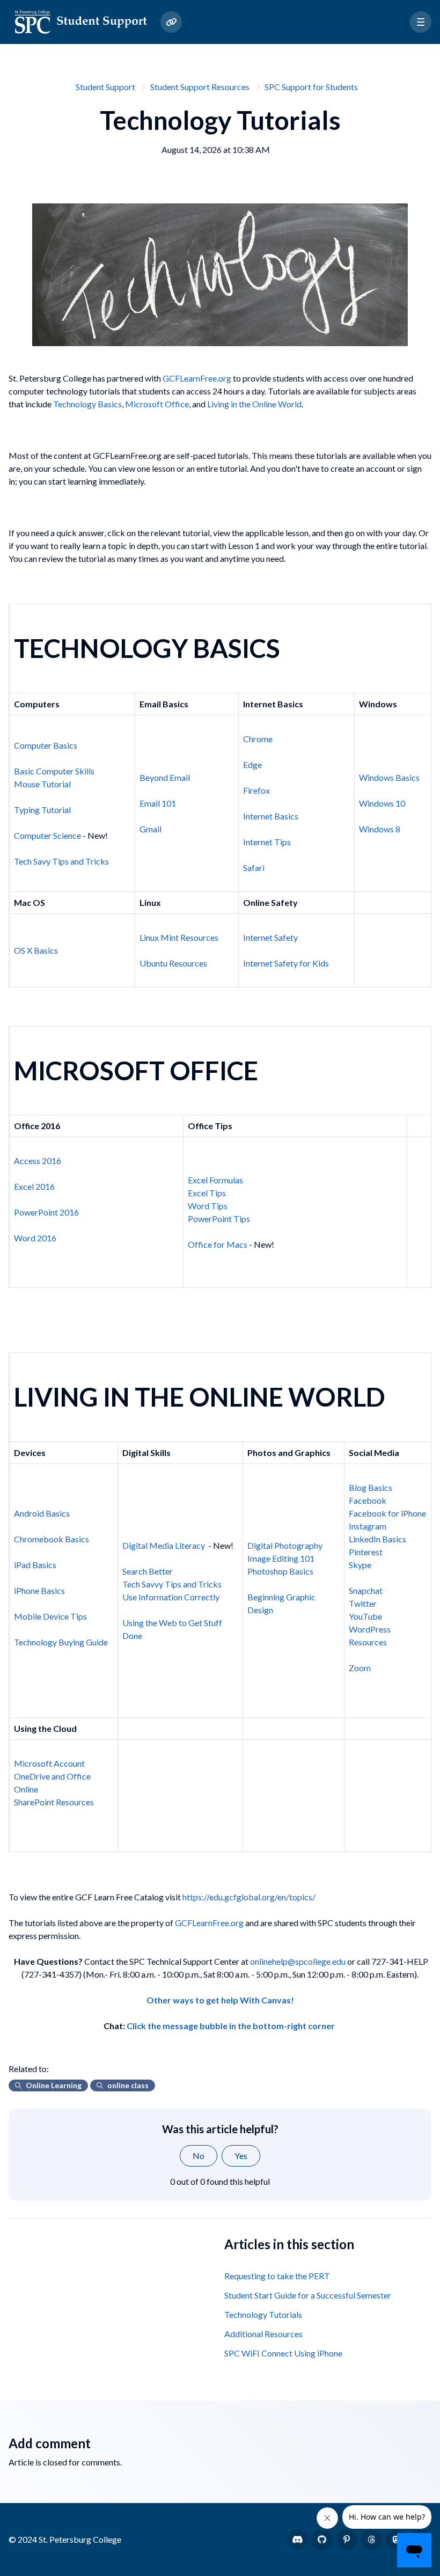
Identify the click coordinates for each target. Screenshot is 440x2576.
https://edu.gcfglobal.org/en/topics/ (249, 1897)
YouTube (365, 1616)
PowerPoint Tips (219, 1219)
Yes (241, 2156)
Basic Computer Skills (54, 771)
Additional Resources (263, 2334)
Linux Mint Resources (179, 937)
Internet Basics (271, 816)
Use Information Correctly (171, 1597)
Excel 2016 (34, 1186)
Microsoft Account (49, 1763)
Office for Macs (218, 1244)
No (199, 2156)
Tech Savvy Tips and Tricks (172, 1584)
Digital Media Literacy (164, 1545)
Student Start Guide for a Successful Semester (308, 2295)
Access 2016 (38, 1161)
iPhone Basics (39, 1590)
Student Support (105, 87)
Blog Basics (371, 1487)
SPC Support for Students (311, 87)
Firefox (256, 790)
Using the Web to (155, 1623)
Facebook (368, 1500)
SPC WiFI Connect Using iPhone (283, 2353)
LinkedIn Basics (377, 1539)
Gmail (151, 829)
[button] (421, 22)
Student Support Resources (200, 87)
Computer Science (47, 835)
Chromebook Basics (52, 1539)
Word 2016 (35, 1238)
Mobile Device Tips (50, 1616)
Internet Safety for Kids (286, 963)
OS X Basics (36, 950)
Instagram (368, 1526)
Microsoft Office (157, 404)
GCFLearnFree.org (197, 378)
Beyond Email (165, 777)
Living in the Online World (254, 404)
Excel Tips (207, 1193)
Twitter (363, 1603)
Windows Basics (389, 777)
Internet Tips (267, 842)
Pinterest (366, 1552)
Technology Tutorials (263, 2314)
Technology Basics (87, 404)
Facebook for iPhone (387, 1513)
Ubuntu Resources (173, 963)
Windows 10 (382, 803)
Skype (360, 1565)
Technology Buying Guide (61, 1642)
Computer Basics (46, 745)
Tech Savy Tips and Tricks (61, 861)
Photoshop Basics (280, 1571)
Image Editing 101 (281, 1558)
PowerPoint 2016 (46, 1212)
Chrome (258, 739)
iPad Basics (35, 1565)
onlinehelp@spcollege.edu (298, 1961)
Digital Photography (285, 1545)
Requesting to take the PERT (277, 2276)
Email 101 (158, 803)
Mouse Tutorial (42, 784)
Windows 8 (380, 829)
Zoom (360, 1668)
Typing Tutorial (42, 810)
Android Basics (42, 1513)
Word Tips (208, 1206)
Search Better (148, 1571)
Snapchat (366, 1590)
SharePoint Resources (54, 1802)
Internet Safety (270, 937)
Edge (252, 764)
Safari (254, 868)
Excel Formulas (215, 1180)
